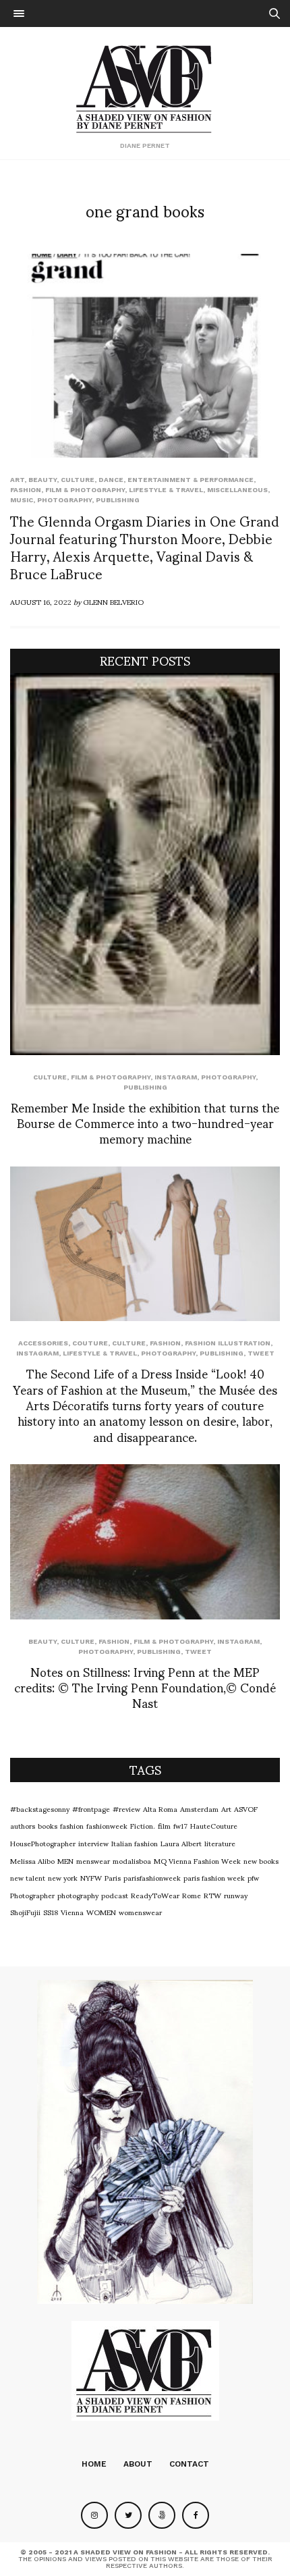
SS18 (51, 1912)
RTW (212, 1895)
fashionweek (107, 1825)
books (48, 1825)
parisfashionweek (152, 1877)
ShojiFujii (25, 1912)
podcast (115, 1895)
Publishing (118, 500)
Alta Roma (160, 1808)
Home (94, 2464)
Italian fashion (135, 1843)
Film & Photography (85, 490)
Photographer (32, 1895)
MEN (65, 1860)
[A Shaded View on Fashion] (145, 87)
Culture (78, 480)
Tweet (261, 1353)
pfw (253, 1877)
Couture (90, 1343)
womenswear (140, 1912)
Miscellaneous (237, 490)
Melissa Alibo (32, 1860)
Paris (113, 1877)
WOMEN (101, 1912)
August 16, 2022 (41, 601)
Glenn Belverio (113, 601)
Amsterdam (199, 1808)
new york (63, 1877)
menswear (93, 1860)
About (138, 2464)
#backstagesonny (40, 1808)
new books (261, 1860)
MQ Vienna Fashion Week (197, 1860)
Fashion (26, 490)
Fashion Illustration (228, 1343)
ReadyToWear (155, 1895)
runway (236, 1895)
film (164, 1825)
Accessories (43, 1343)
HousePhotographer (43, 1843)
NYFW (91, 1877)
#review (126, 1808)
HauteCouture (214, 1825)
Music (22, 500)
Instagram (176, 1077)
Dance (111, 480)
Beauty (42, 480)
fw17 (180, 1825)
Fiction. (143, 1825)
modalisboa (132, 1860)
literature (220, 1843)
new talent (28, 1877)
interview (93, 1843)
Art (17, 480)
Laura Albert (181, 1843)
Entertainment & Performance (191, 480)
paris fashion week (214, 1877)
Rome (192, 1895)
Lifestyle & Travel (166, 490)
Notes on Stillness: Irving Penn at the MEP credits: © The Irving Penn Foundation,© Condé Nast (145, 1687)
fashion (72, 1825)
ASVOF (246, 1808)
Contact (189, 2464)
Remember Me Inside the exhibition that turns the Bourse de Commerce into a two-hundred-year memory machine (145, 1123)
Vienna (72, 1912)
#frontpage (91, 1808)
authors (23, 1825)
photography (78, 1895)
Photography (64, 500)
